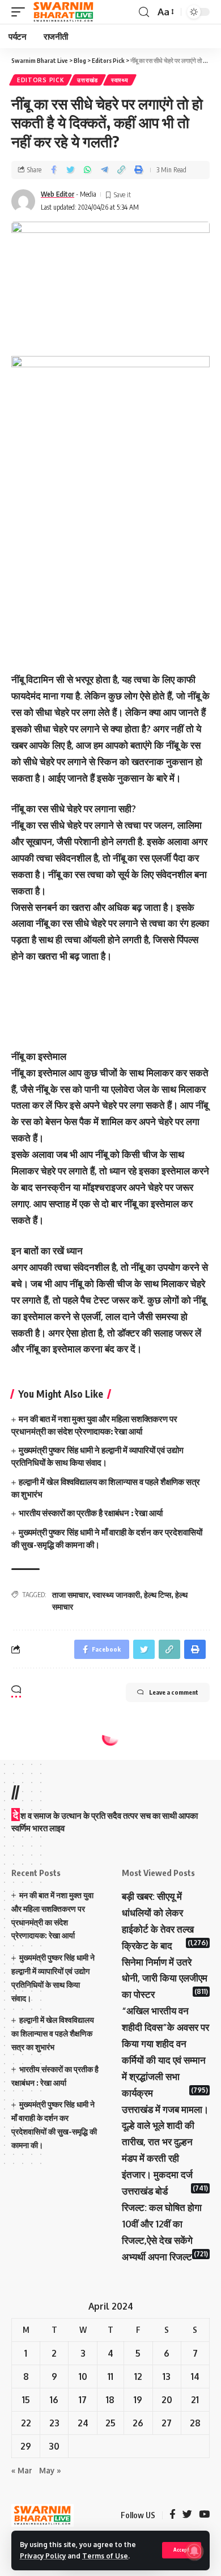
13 (167, 2376)
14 (195, 2376)
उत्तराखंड (88, 80)
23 (54, 2423)
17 (83, 2400)
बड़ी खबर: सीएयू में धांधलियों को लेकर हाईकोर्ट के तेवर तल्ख (158, 1913)
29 (26, 2446)
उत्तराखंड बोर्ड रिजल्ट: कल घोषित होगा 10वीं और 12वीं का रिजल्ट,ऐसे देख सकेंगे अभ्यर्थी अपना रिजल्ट (162, 2224)
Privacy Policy (43, 2556)
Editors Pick (41, 80)
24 (83, 2423)
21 (195, 2400)
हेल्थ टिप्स (158, 1595)
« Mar (22, 2470)
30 (54, 2446)
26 (138, 2423)
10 (83, 2376)
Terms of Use (105, 2556)
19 (138, 2400)
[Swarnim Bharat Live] (63, 12)
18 (110, 2400)
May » (50, 2470)
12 (138, 2376)
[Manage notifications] (194, 2551)
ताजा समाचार (70, 1595)
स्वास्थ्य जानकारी (116, 1595)
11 (110, 2376)
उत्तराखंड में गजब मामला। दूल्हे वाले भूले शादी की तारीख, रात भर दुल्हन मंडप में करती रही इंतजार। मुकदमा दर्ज (165, 2142)
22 (26, 2423)
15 (26, 2400)
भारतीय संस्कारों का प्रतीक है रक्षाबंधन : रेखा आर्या (91, 1513)
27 (167, 2423)
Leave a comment (174, 1692)
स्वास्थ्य (120, 80)
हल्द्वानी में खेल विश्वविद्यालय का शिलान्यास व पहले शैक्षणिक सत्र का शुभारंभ (53, 2033)
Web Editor (58, 194)
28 (195, 2423)
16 (54, 2400)
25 (110, 2423)
